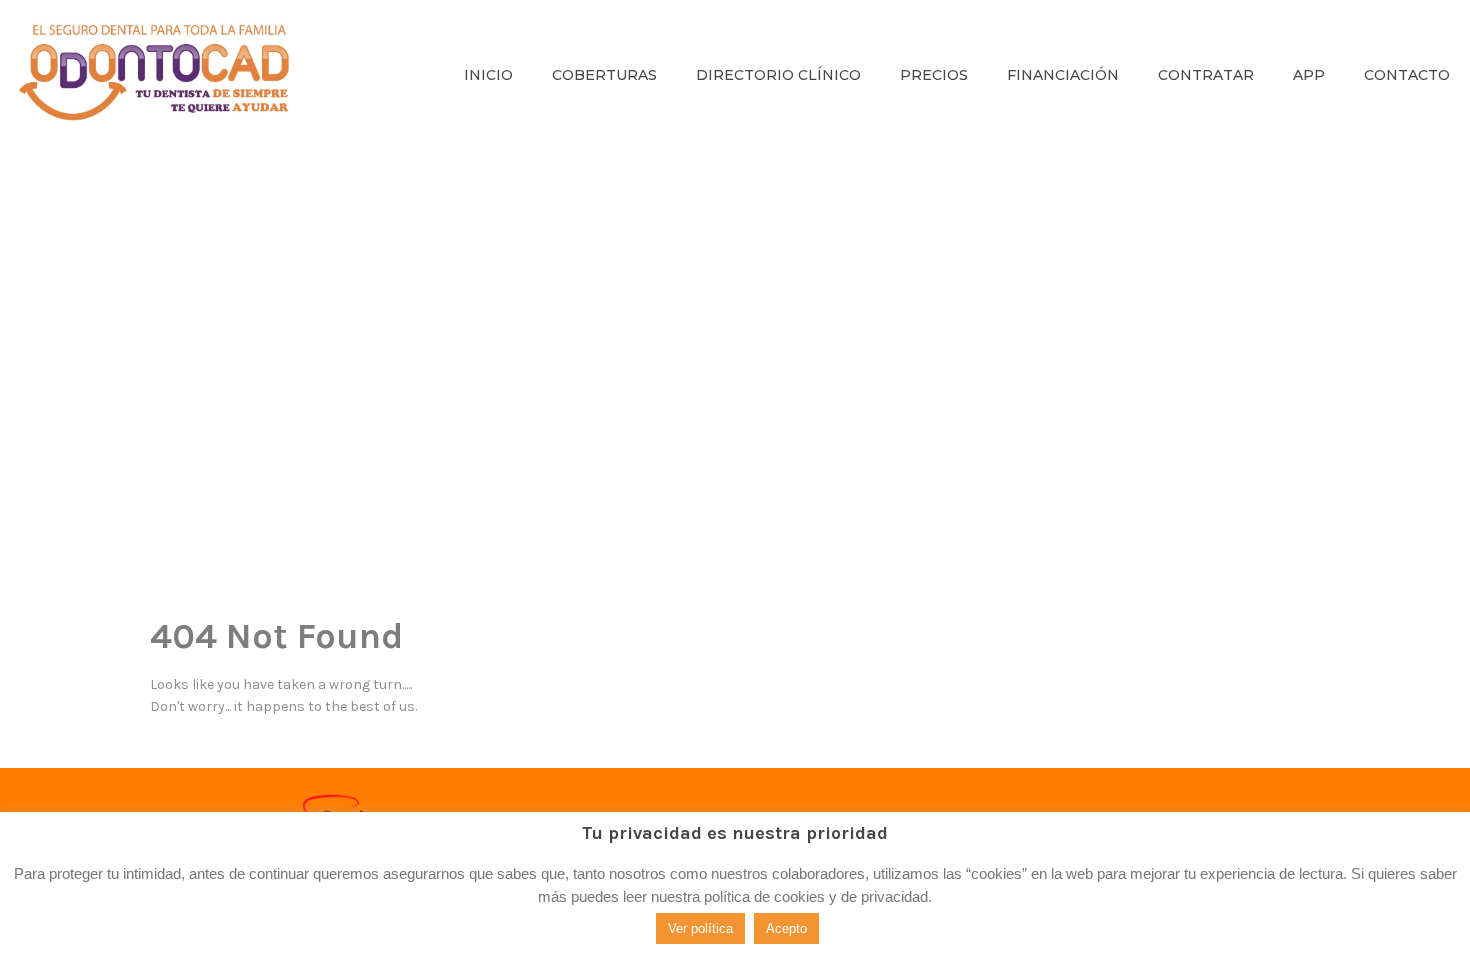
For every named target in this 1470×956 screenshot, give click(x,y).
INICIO (488, 75)
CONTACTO (1407, 75)
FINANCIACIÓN (1063, 75)
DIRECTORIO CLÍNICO (778, 75)
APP (1309, 75)
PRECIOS (934, 75)
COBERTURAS (604, 75)
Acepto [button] (786, 928)
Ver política (700, 928)
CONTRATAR (1206, 75)
